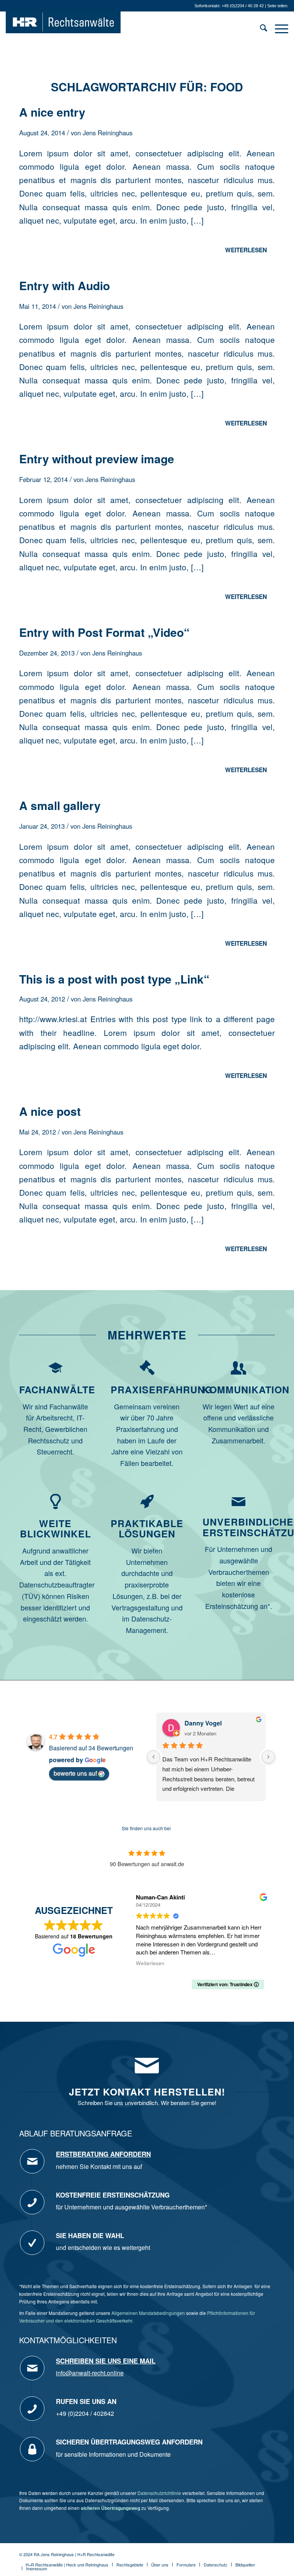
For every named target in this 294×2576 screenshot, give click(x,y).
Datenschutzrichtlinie (159, 2493)
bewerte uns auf (75, 1773)
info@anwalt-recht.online (90, 2373)
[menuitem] (260, 29)
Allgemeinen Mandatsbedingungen (148, 2313)
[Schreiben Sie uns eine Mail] (32, 2368)
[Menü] (278, 29)
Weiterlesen (246, 250)
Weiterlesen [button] (150, 1963)
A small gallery (60, 805)
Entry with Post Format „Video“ (104, 632)
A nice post (50, 1111)
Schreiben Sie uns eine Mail (106, 2361)
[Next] (268, 1757)
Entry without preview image (97, 459)
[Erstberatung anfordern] (32, 2161)
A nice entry (52, 112)
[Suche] (260, 29)
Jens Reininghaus (108, 133)
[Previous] (154, 1757)
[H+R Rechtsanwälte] (63, 29)
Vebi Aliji (197, 1723)
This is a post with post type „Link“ (114, 979)
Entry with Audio (65, 285)
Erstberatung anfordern (103, 2154)
